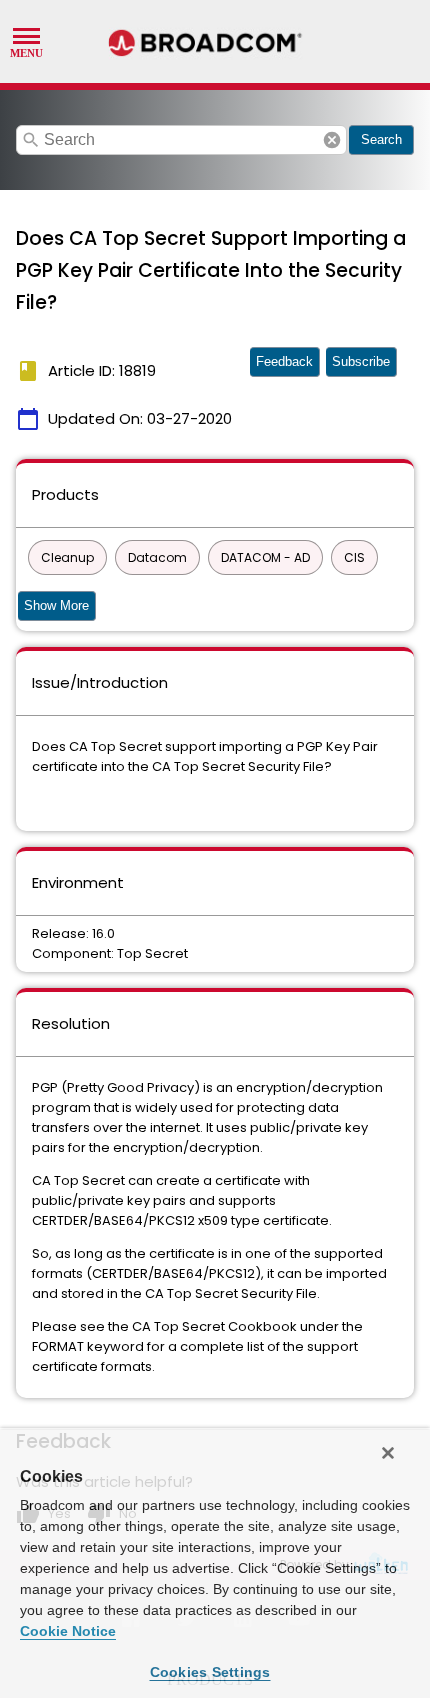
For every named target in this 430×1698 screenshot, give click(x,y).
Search (381, 139)
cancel (332, 140)
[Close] (388, 1453)
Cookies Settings (210, 1672)
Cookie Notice (68, 1631)
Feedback (284, 361)
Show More (56, 605)
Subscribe (361, 361)
